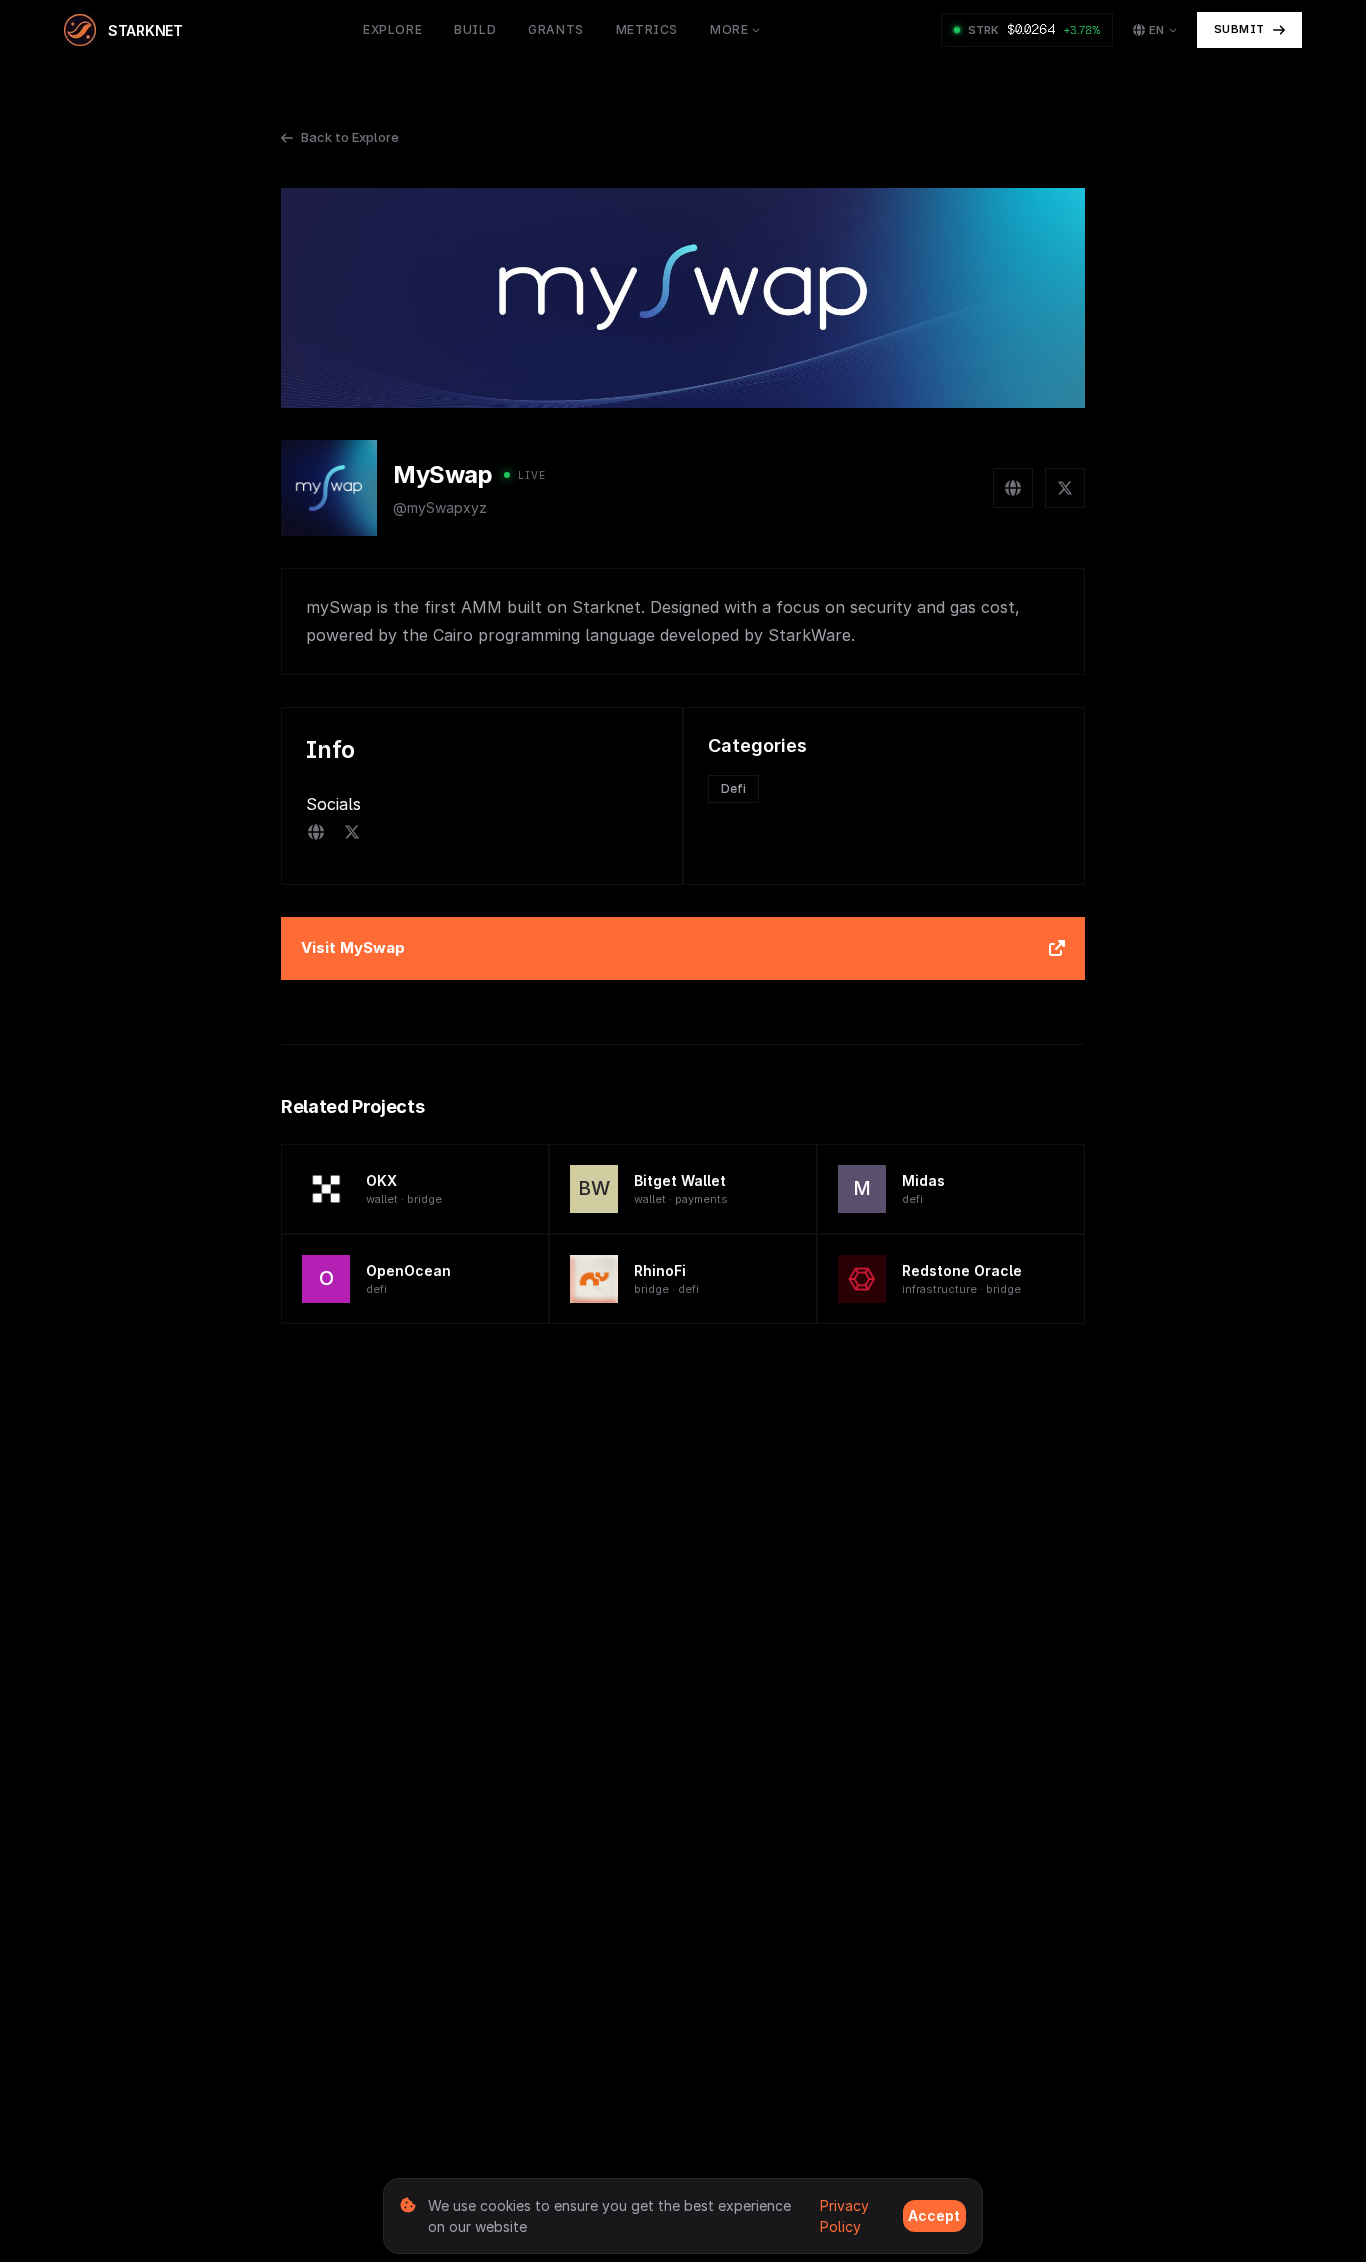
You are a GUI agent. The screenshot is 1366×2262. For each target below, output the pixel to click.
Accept (934, 2215)
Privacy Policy (844, 2216)
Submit (1239, 29)
